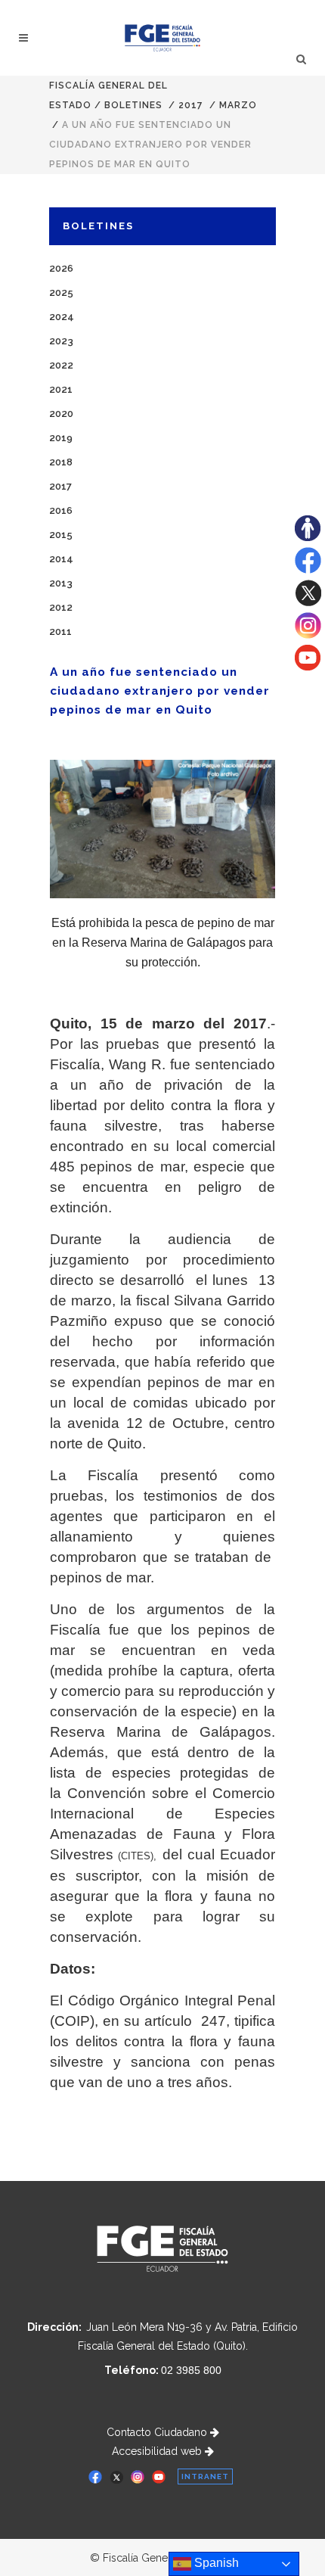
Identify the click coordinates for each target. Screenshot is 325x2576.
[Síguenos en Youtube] (308, 667)
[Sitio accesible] (308, 537)
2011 (60, 632)
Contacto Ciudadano (158, 2432)
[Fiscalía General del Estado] (163, 38)
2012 (61, 607)
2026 (61, 268)
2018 (61, 462)
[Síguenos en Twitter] (308, 602)
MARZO (238, 105)
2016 (61, 510)
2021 (61, 389)
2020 (61, 414)
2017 (191, 105)
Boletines (133, 105)
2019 (61, 438)
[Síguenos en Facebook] (308, 570)
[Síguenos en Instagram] (308, 635)
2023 (61, 341)
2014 (61, 559)
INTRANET (205, 2476)
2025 (61, 292)
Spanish (215, 2563)
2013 (61, 583)
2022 (61, 365)
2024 (62, 317)
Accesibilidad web (158, 2451)
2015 (61, 535)
